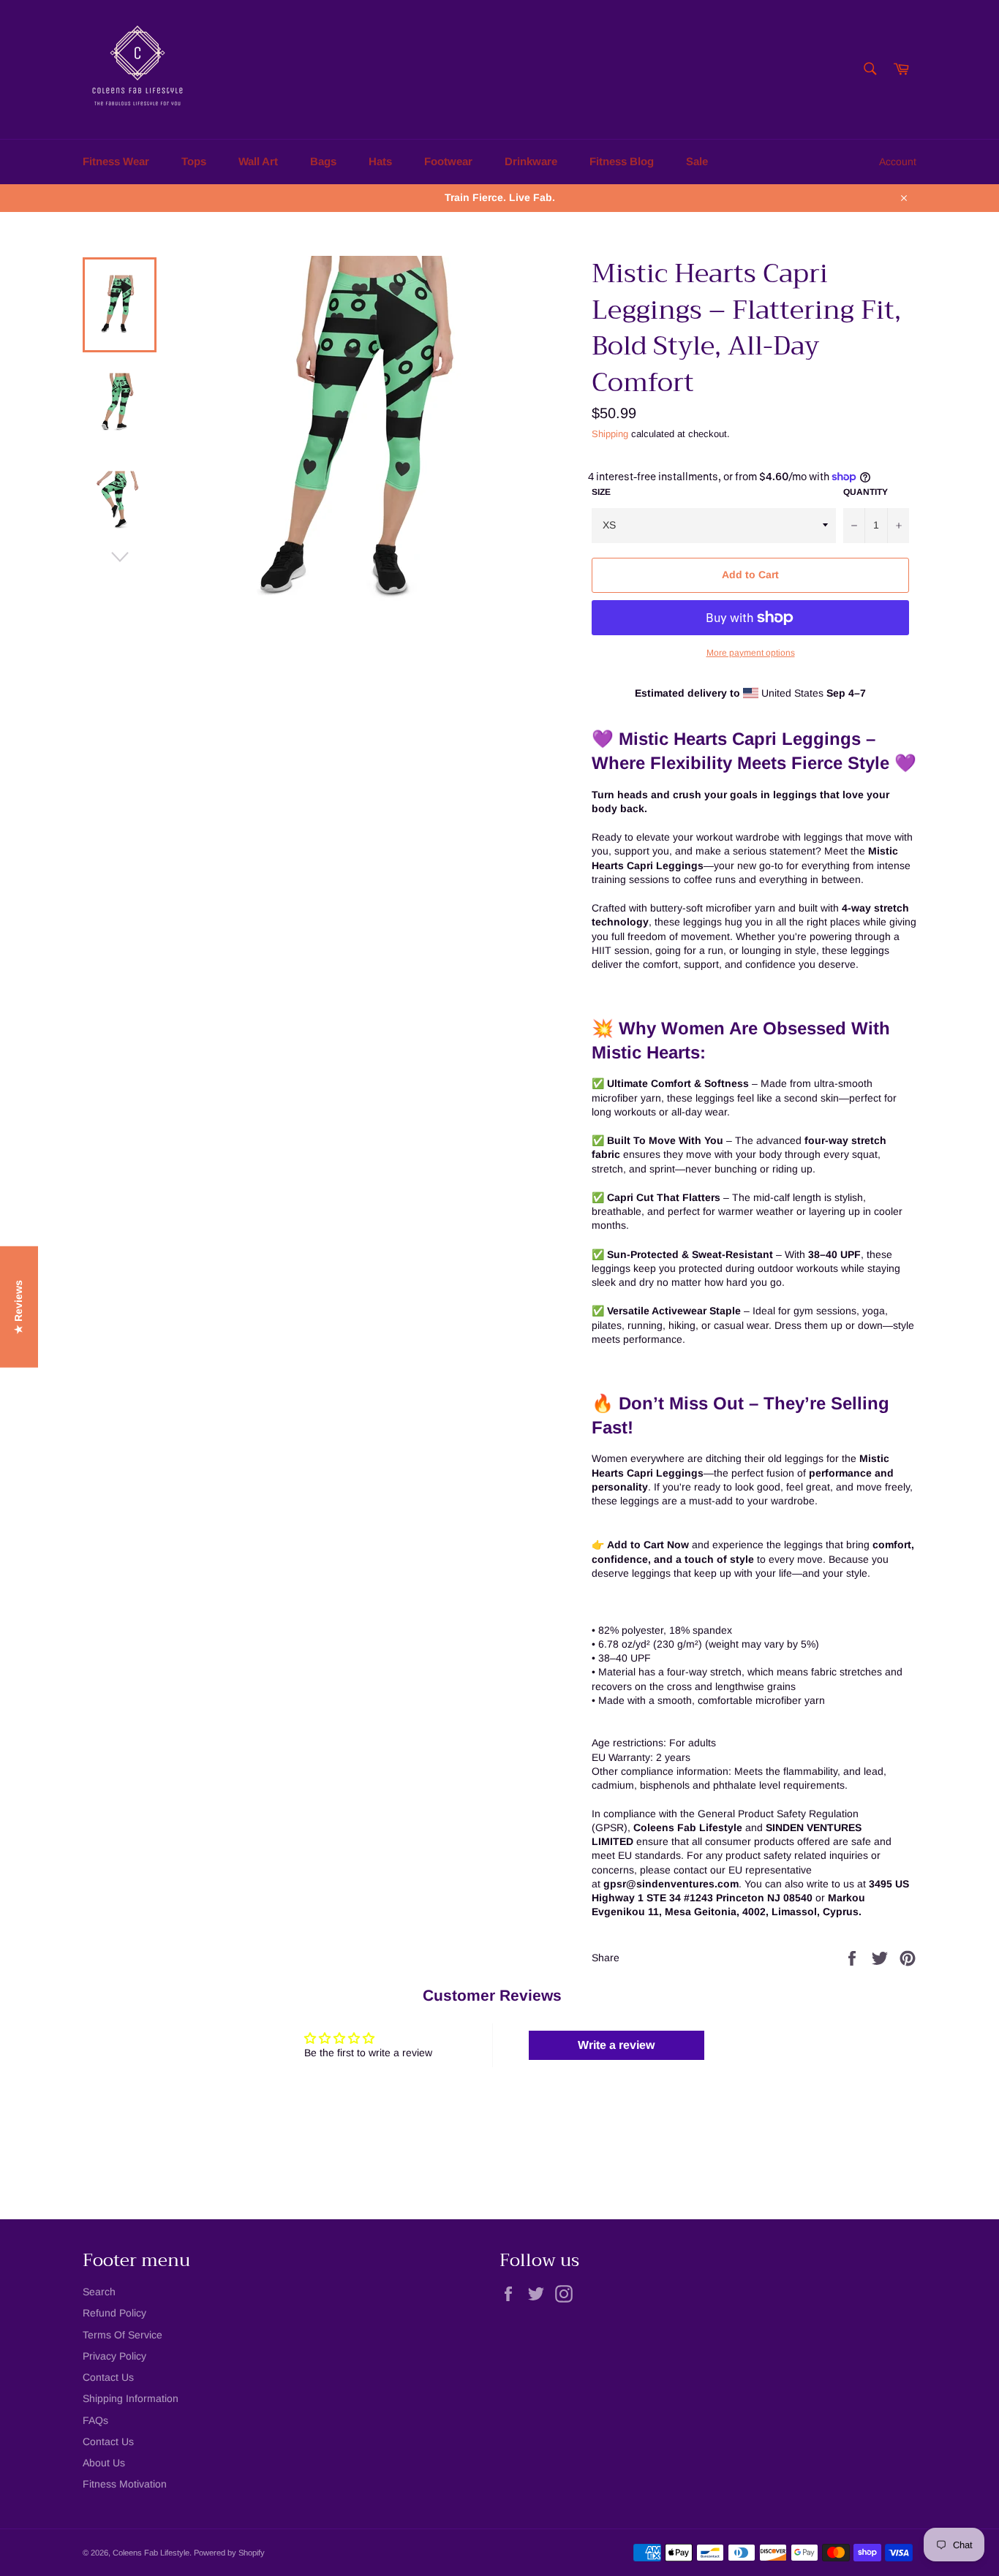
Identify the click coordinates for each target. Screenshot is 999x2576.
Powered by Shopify (229, 2553)
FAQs (95, 2420)
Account (898, 162)
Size (601, 492)
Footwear (448, 161)
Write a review (616, 2045)
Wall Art (258, 161)
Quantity (866, 492)
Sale (697, 161)
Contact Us (108, 2377)
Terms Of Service (122, 2335)
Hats (380, 161)
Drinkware (531, 161)
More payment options (751, 653)
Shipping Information (131, 2398)
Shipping (610, 434)
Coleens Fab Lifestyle (151, 2553)
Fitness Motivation (125, 2484)
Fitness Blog (622, 161)
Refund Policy (114, 2313)
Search (99, 2292)
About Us (104, 2463)
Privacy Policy (114, 2356)
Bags (323, 161)
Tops (194, 161)
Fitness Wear (116, 161)
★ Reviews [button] (18, 1307)
